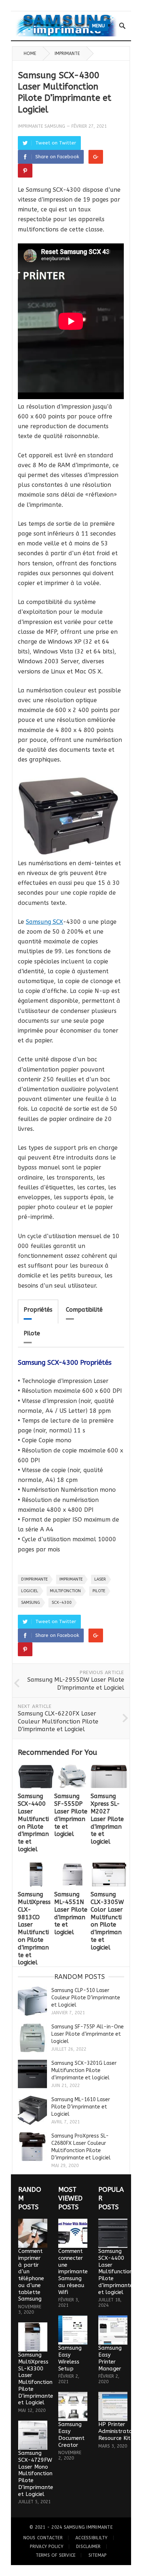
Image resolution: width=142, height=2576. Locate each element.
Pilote (32, 1333)
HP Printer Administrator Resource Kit (116, 2431)
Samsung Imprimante (88, 2527)
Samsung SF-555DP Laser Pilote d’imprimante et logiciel (71, 1815)
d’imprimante (34, 1579)
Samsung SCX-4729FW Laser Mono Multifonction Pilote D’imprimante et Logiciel (36, 2474)
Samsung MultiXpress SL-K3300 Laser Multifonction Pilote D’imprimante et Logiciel (36, 2379)
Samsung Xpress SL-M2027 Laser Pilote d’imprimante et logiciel (107, 1819)
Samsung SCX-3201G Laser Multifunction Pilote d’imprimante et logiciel (84, 2070)
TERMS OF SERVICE (56, 2555)
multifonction (65, 1591)
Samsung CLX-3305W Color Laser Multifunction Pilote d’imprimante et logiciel (107, 1921)
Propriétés (38, 1310)
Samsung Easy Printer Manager (110, 2358)
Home (30, 53)
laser (100, 1579)
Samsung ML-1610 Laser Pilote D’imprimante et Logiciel (81, 2107)
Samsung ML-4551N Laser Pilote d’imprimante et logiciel (71, 1913)
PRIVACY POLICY (46, 2547)
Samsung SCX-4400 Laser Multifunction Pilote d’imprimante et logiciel (33, 1823)
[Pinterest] (25, 171)
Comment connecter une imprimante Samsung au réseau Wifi (73, 2272)
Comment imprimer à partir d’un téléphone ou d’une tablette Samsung (31, 2275)
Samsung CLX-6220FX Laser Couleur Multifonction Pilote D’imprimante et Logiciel (58, 1721)
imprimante (71, 1579)
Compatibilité (84, 1310)
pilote (99, 1591)
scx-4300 (62, 1603)
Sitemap (98, 2555)
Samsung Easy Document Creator (71, 2434)
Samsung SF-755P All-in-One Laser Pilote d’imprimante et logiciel (88, 2034)
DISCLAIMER (88, 2547)
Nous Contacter (43, 2538)
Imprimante (67, 53)
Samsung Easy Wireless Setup (70, 2358)
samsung (31, 1603)
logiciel (30, 1591)
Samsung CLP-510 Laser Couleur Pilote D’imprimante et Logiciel (86, 1998)
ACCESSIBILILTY (91, 2538)
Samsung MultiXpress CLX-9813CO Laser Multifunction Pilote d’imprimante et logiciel (34, 1928)
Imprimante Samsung (42, 126)
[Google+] (96, 157)
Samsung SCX (44, 922)
